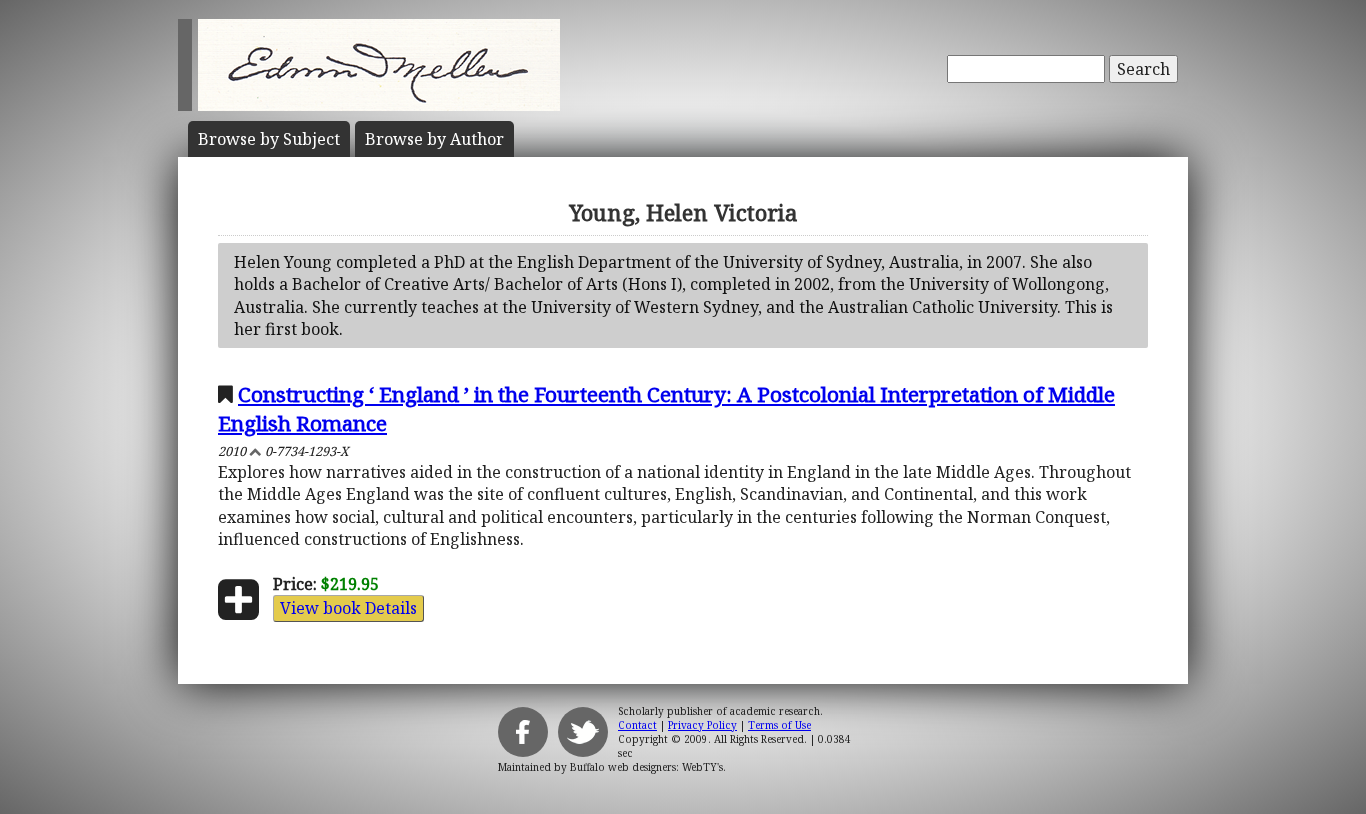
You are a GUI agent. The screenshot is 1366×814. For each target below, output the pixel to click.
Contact (637, 725)
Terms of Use (779, 725)
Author (434, 139)
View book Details (348, 608)
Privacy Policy (702, 725)
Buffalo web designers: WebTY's (646, 767)
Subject (269, 139)
